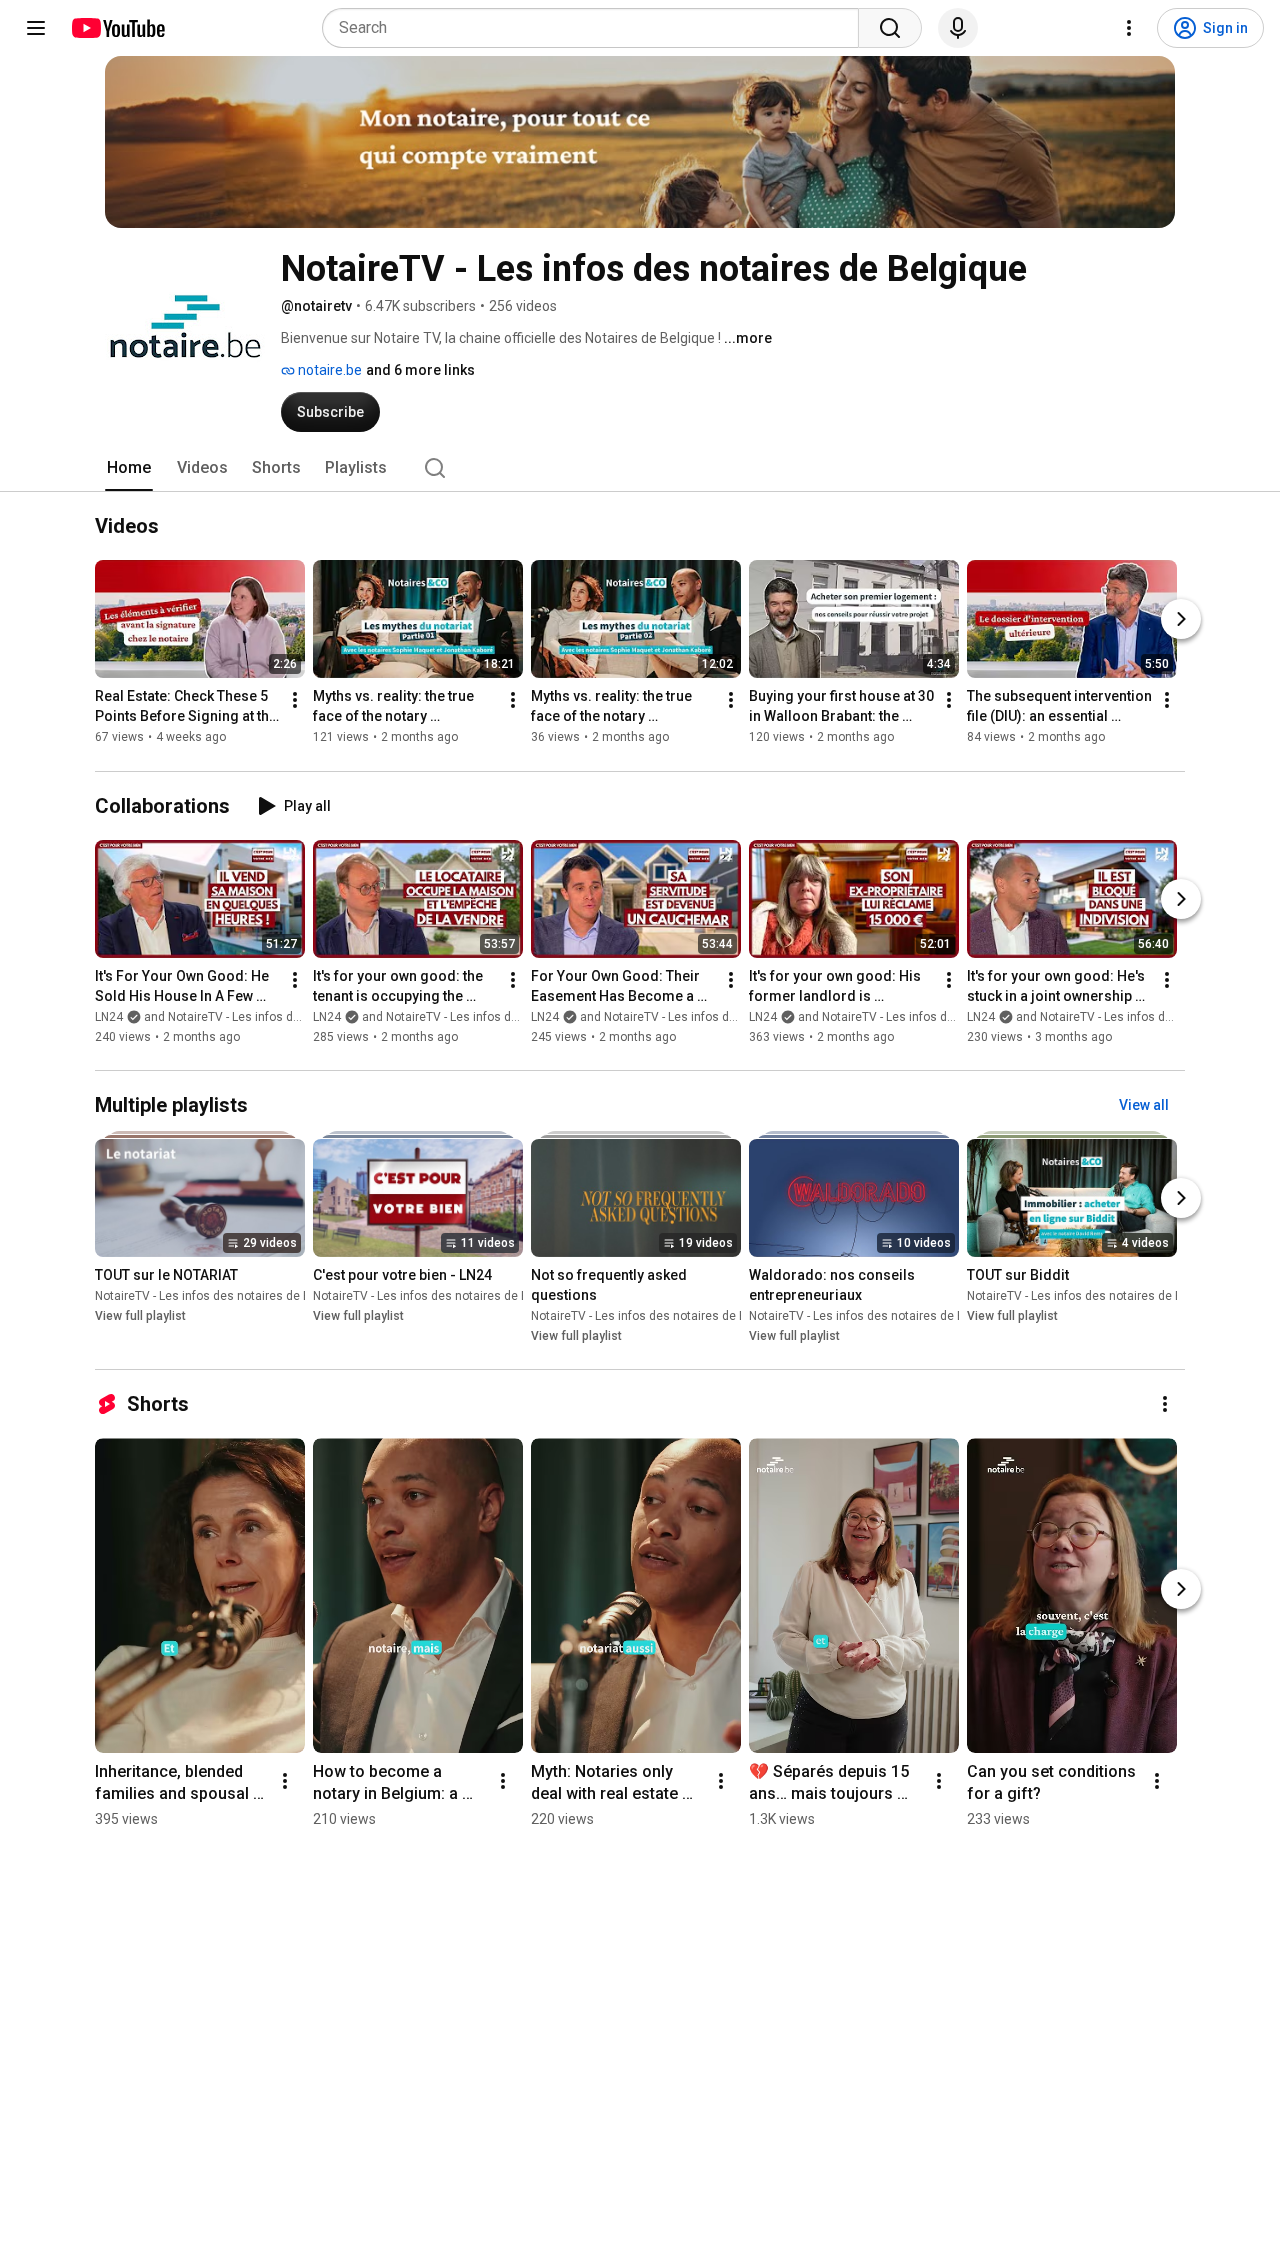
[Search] (890, 28)
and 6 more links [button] (420, 370)
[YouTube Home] (117, 28)
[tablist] (640, 468)
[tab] (129, 468)
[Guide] (36, 28)
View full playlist (140, 1316)
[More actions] (295, 701)
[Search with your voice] (958, 28)
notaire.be (328, 370)
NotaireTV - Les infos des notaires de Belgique (223, 1296)
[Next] (1181, 620)
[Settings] (1129, 28)
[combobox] (596, 28)
